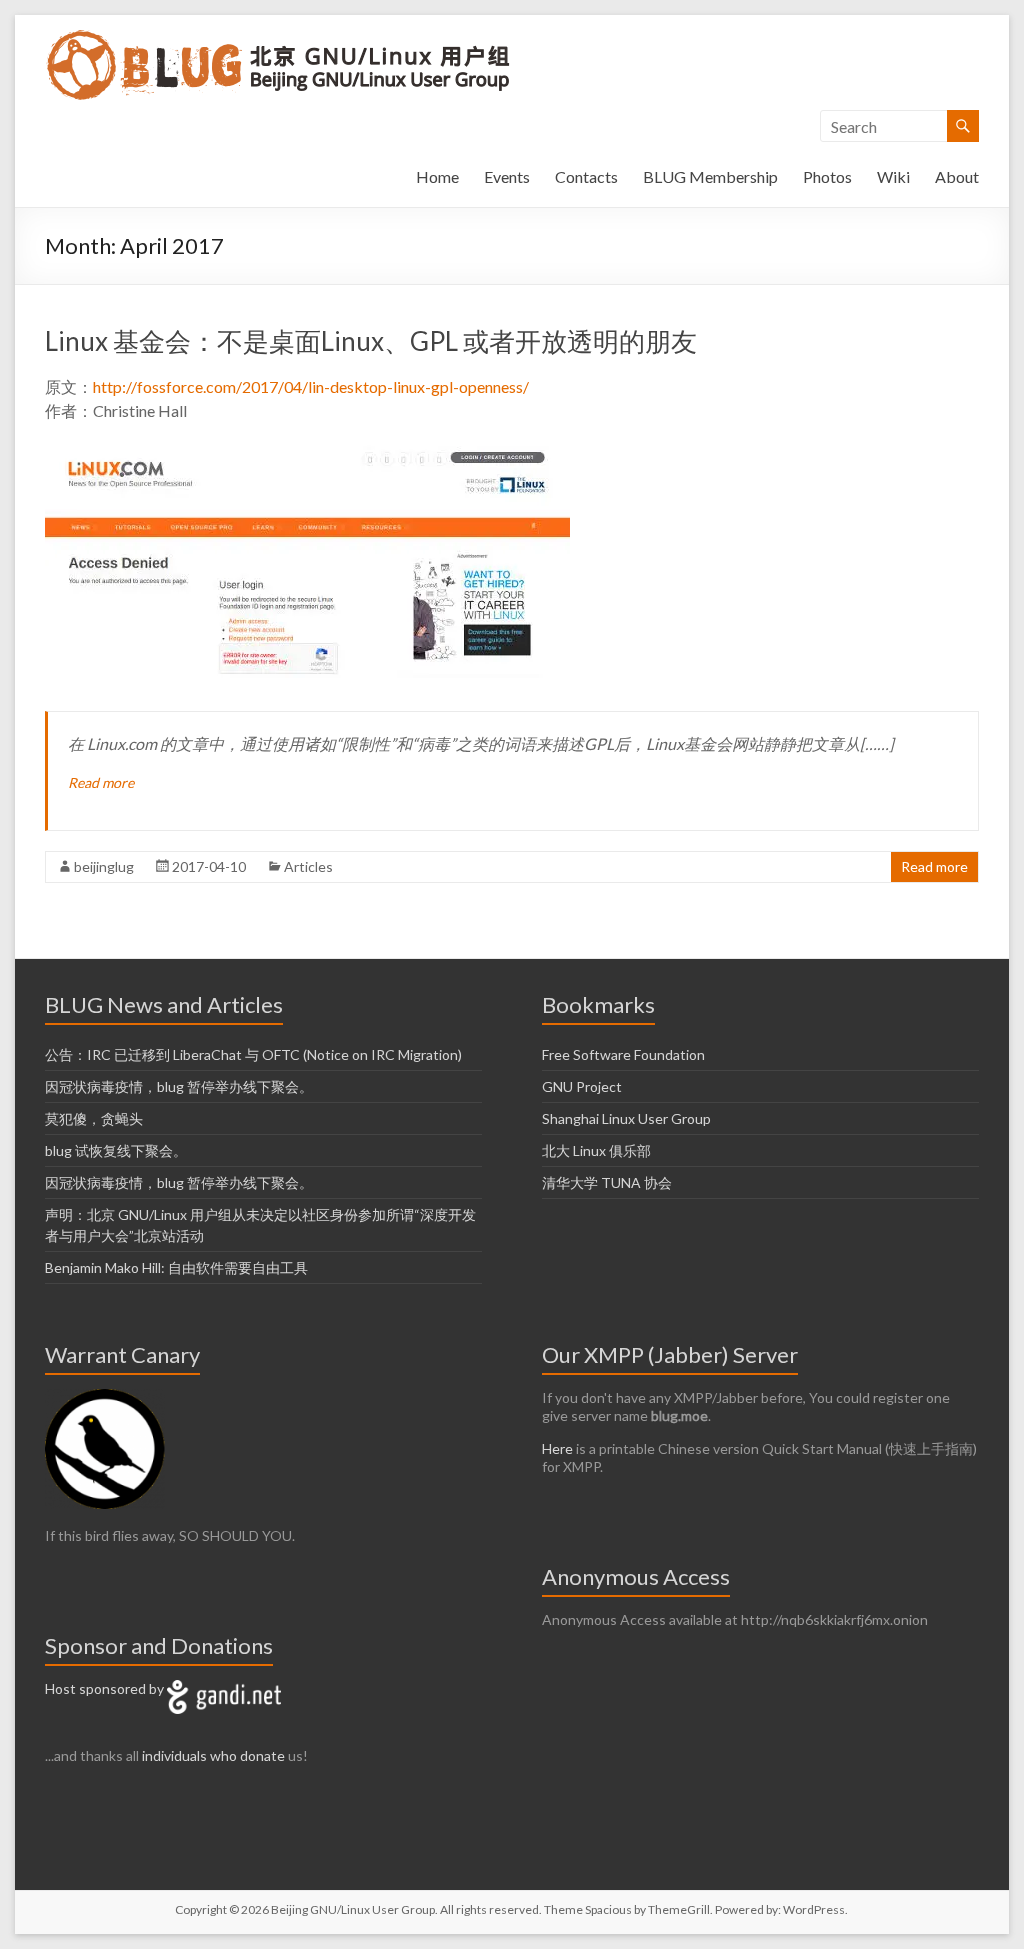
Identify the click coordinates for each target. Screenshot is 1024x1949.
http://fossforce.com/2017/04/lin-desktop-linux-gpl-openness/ (311, 386)
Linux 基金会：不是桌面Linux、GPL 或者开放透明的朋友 (371, 341)
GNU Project (582, 1086)
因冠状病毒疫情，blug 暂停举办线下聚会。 (179, 1086)
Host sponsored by (106, 1688)
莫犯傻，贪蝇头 (94, 1118)
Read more (101, 782)
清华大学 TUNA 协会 (607, 1182)
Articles (308, 866)
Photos (827, 176)
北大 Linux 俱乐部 (596, 1150)
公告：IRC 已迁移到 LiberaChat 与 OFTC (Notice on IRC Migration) (253, 1054)
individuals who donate (213, 1755)
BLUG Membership (710, 176)
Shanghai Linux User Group (626, 1118)
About (957, 176)
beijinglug (104, 866)
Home (437, 176)
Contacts (586, 176)
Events (507, 176)
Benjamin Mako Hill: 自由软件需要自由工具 (176, 1267)
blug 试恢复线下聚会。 (116, 1150)
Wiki (893, 176)
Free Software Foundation (623, 1054)
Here (557, 1448)
